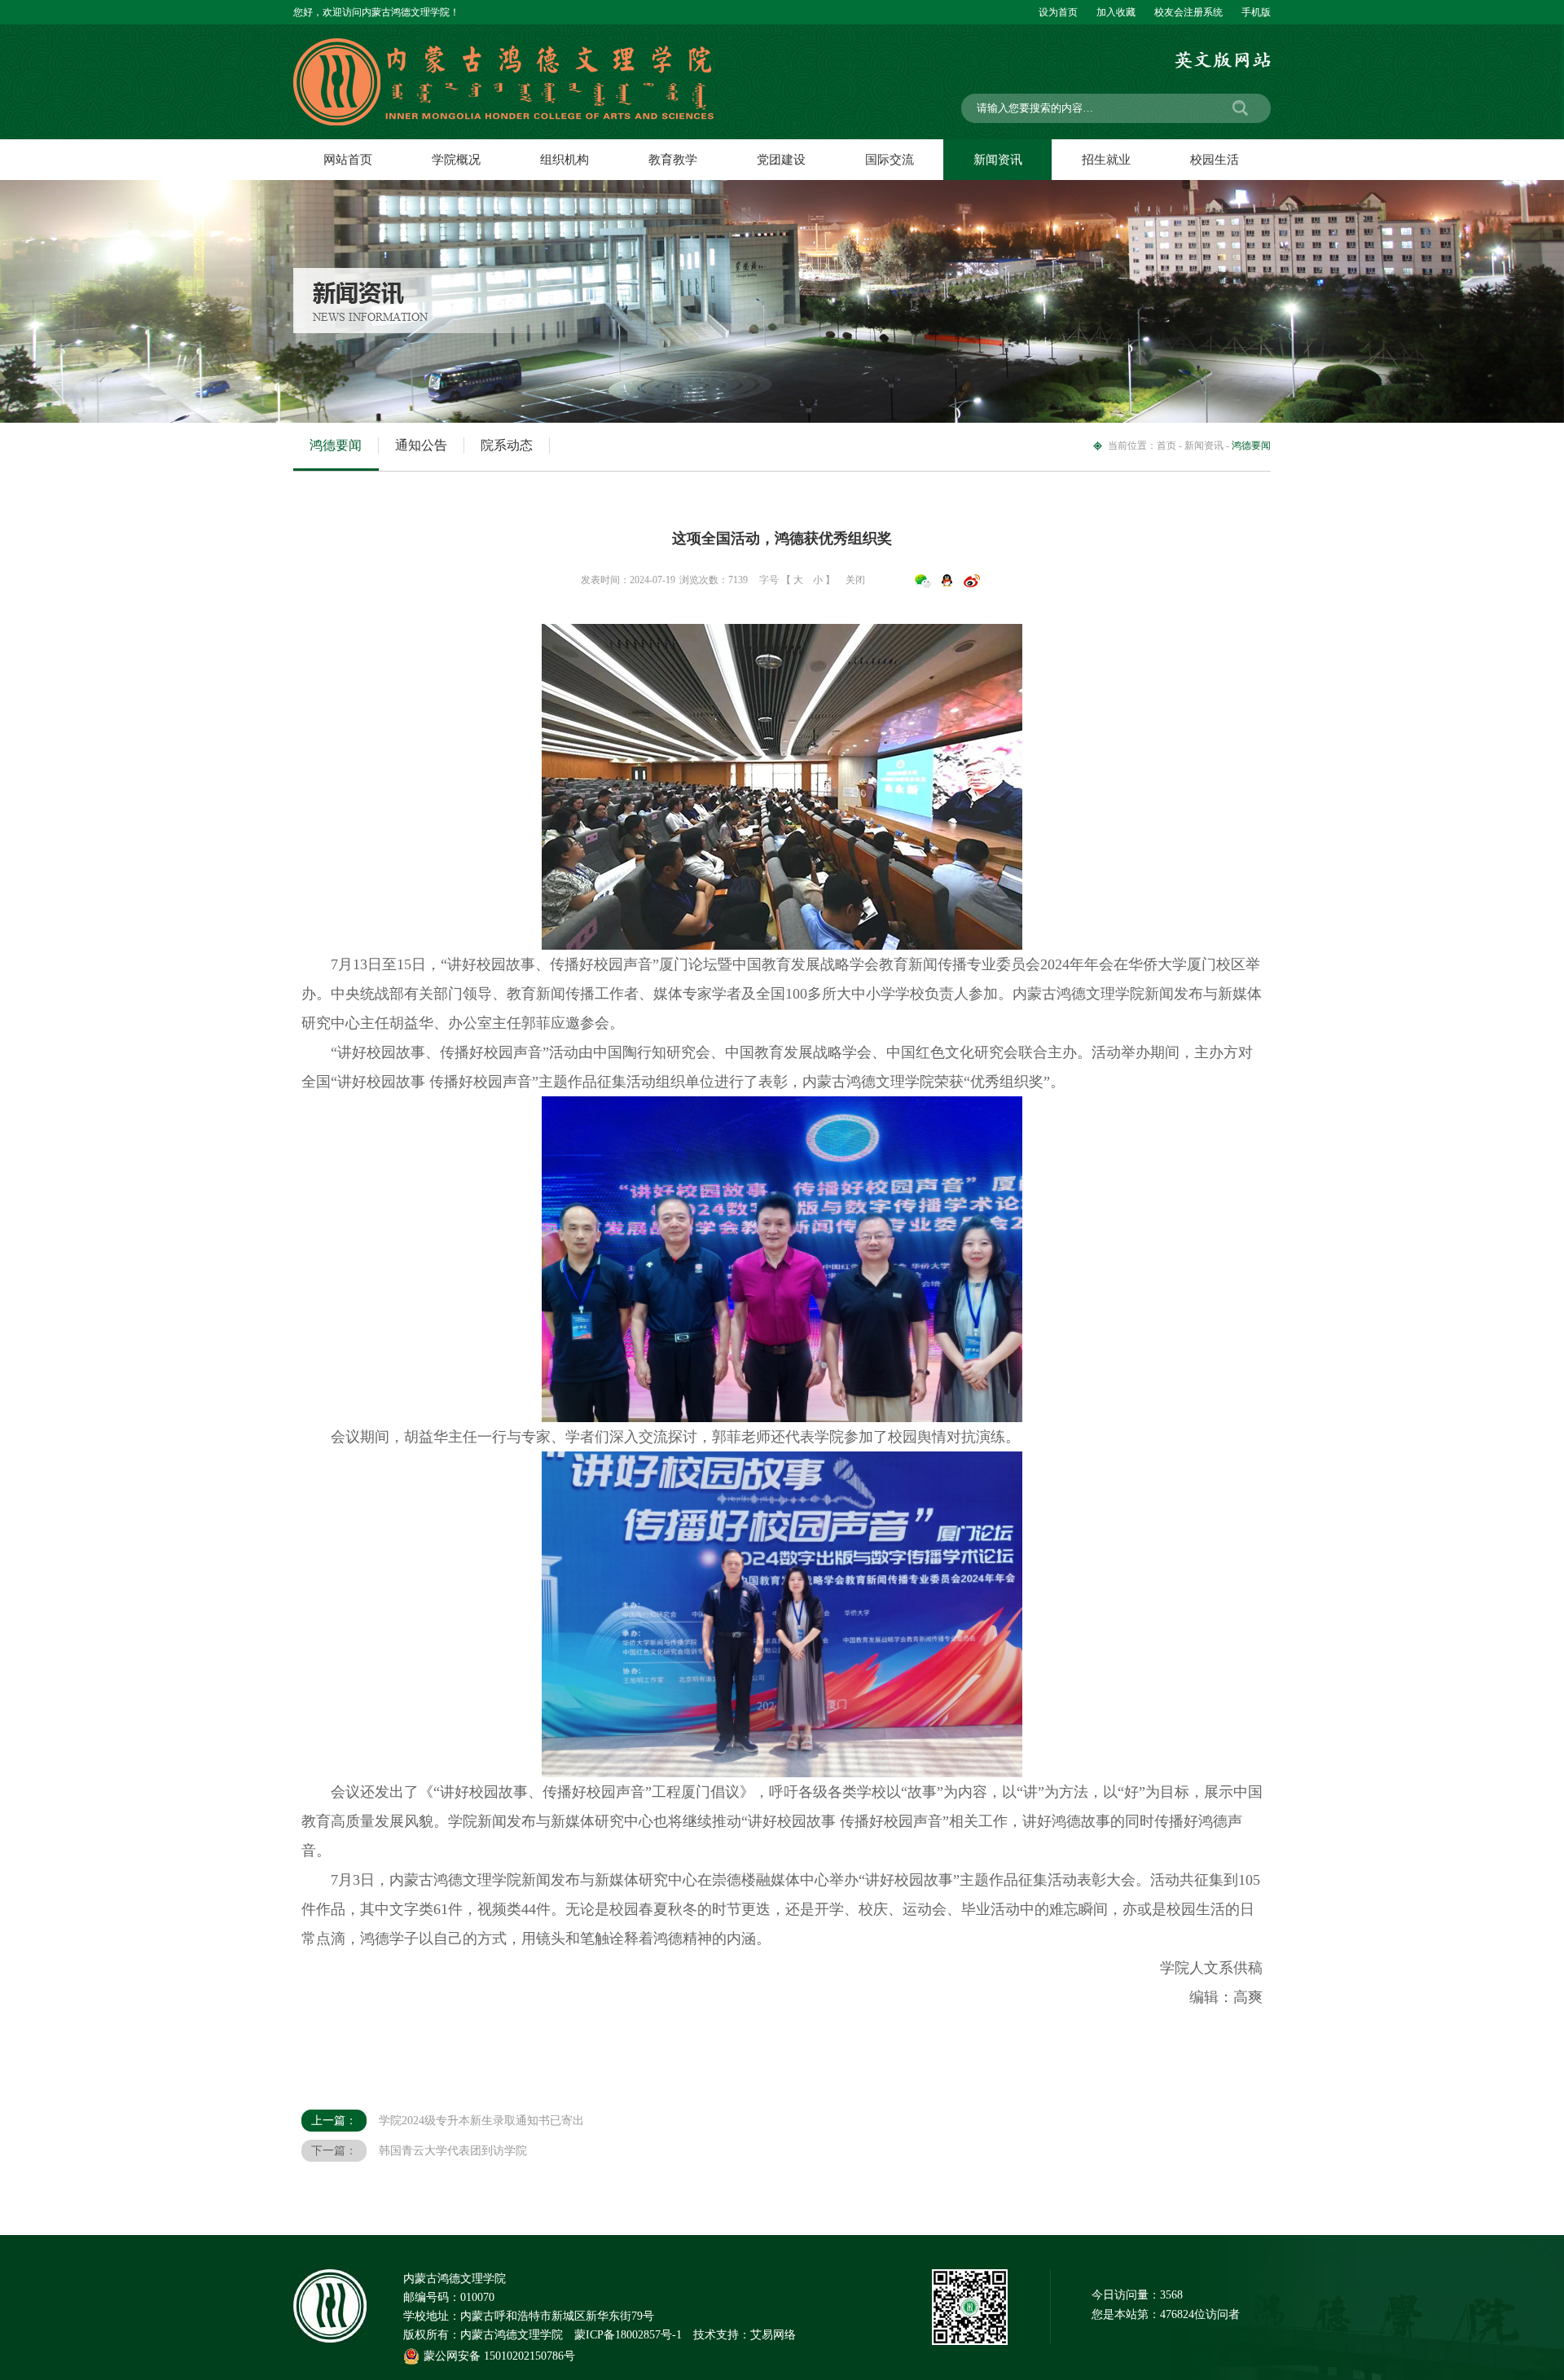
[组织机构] (564, 160)
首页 (1166, 446)
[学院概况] (456, 160)
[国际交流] (889, 160)
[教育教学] (672, 160)
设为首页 (1058, 12)
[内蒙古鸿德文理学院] (519, 45)
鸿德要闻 (336, 445)
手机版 (1256, 12)
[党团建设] (781, 160)
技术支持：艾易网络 (745, 2335)
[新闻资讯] (997, 160)
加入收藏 (1116, 12)
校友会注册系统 (1188, 12)
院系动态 (507, 445)
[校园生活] (1214, 160)
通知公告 (421, 445)
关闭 (855, 580)
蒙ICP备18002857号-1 (628, 2335)
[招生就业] (1106, 160)
